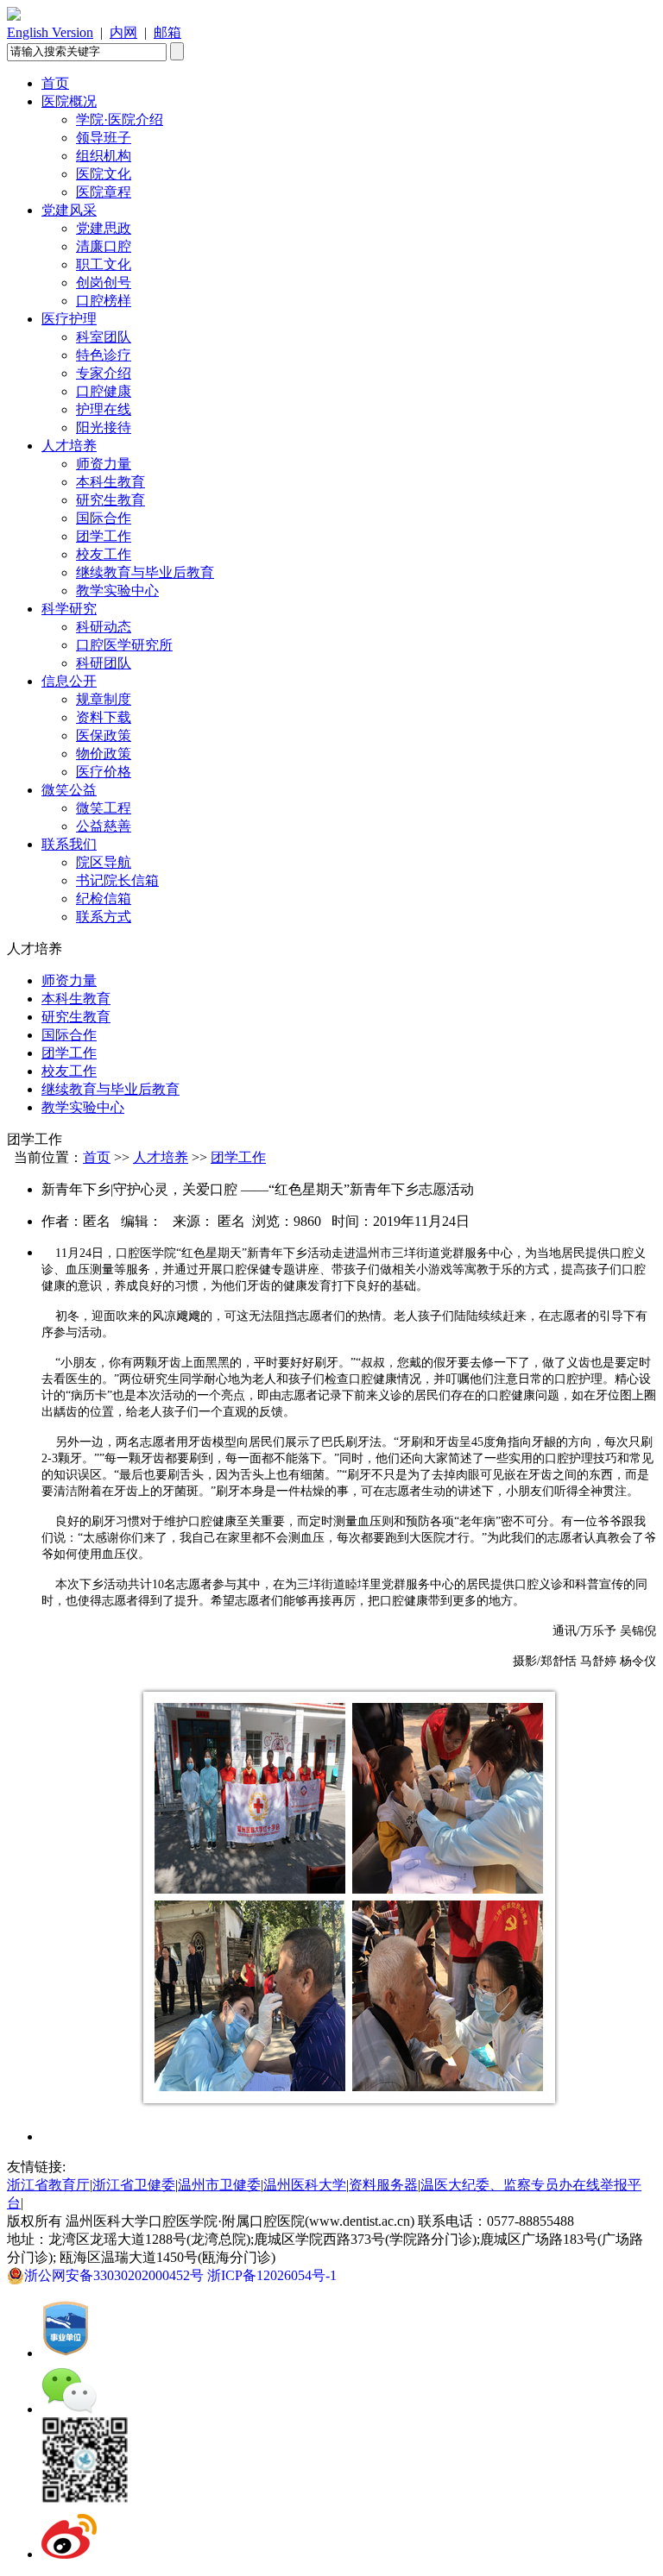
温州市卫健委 (219, 2185)
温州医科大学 (305, 2185)
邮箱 (167, 32)
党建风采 (69, 210)
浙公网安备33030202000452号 (116, 2275)
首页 (55, 83)
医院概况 (69, 101)
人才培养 (69, 446)
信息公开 (69, 681)
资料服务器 (383, 2185)
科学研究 (69, 609)
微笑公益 (69, 790)
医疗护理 (69, 319)
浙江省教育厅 (48, 2185)
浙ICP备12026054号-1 (275, 2275)
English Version (50, 32)
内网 (123, 32)
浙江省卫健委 (134, 2185)
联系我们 (69, 844)
